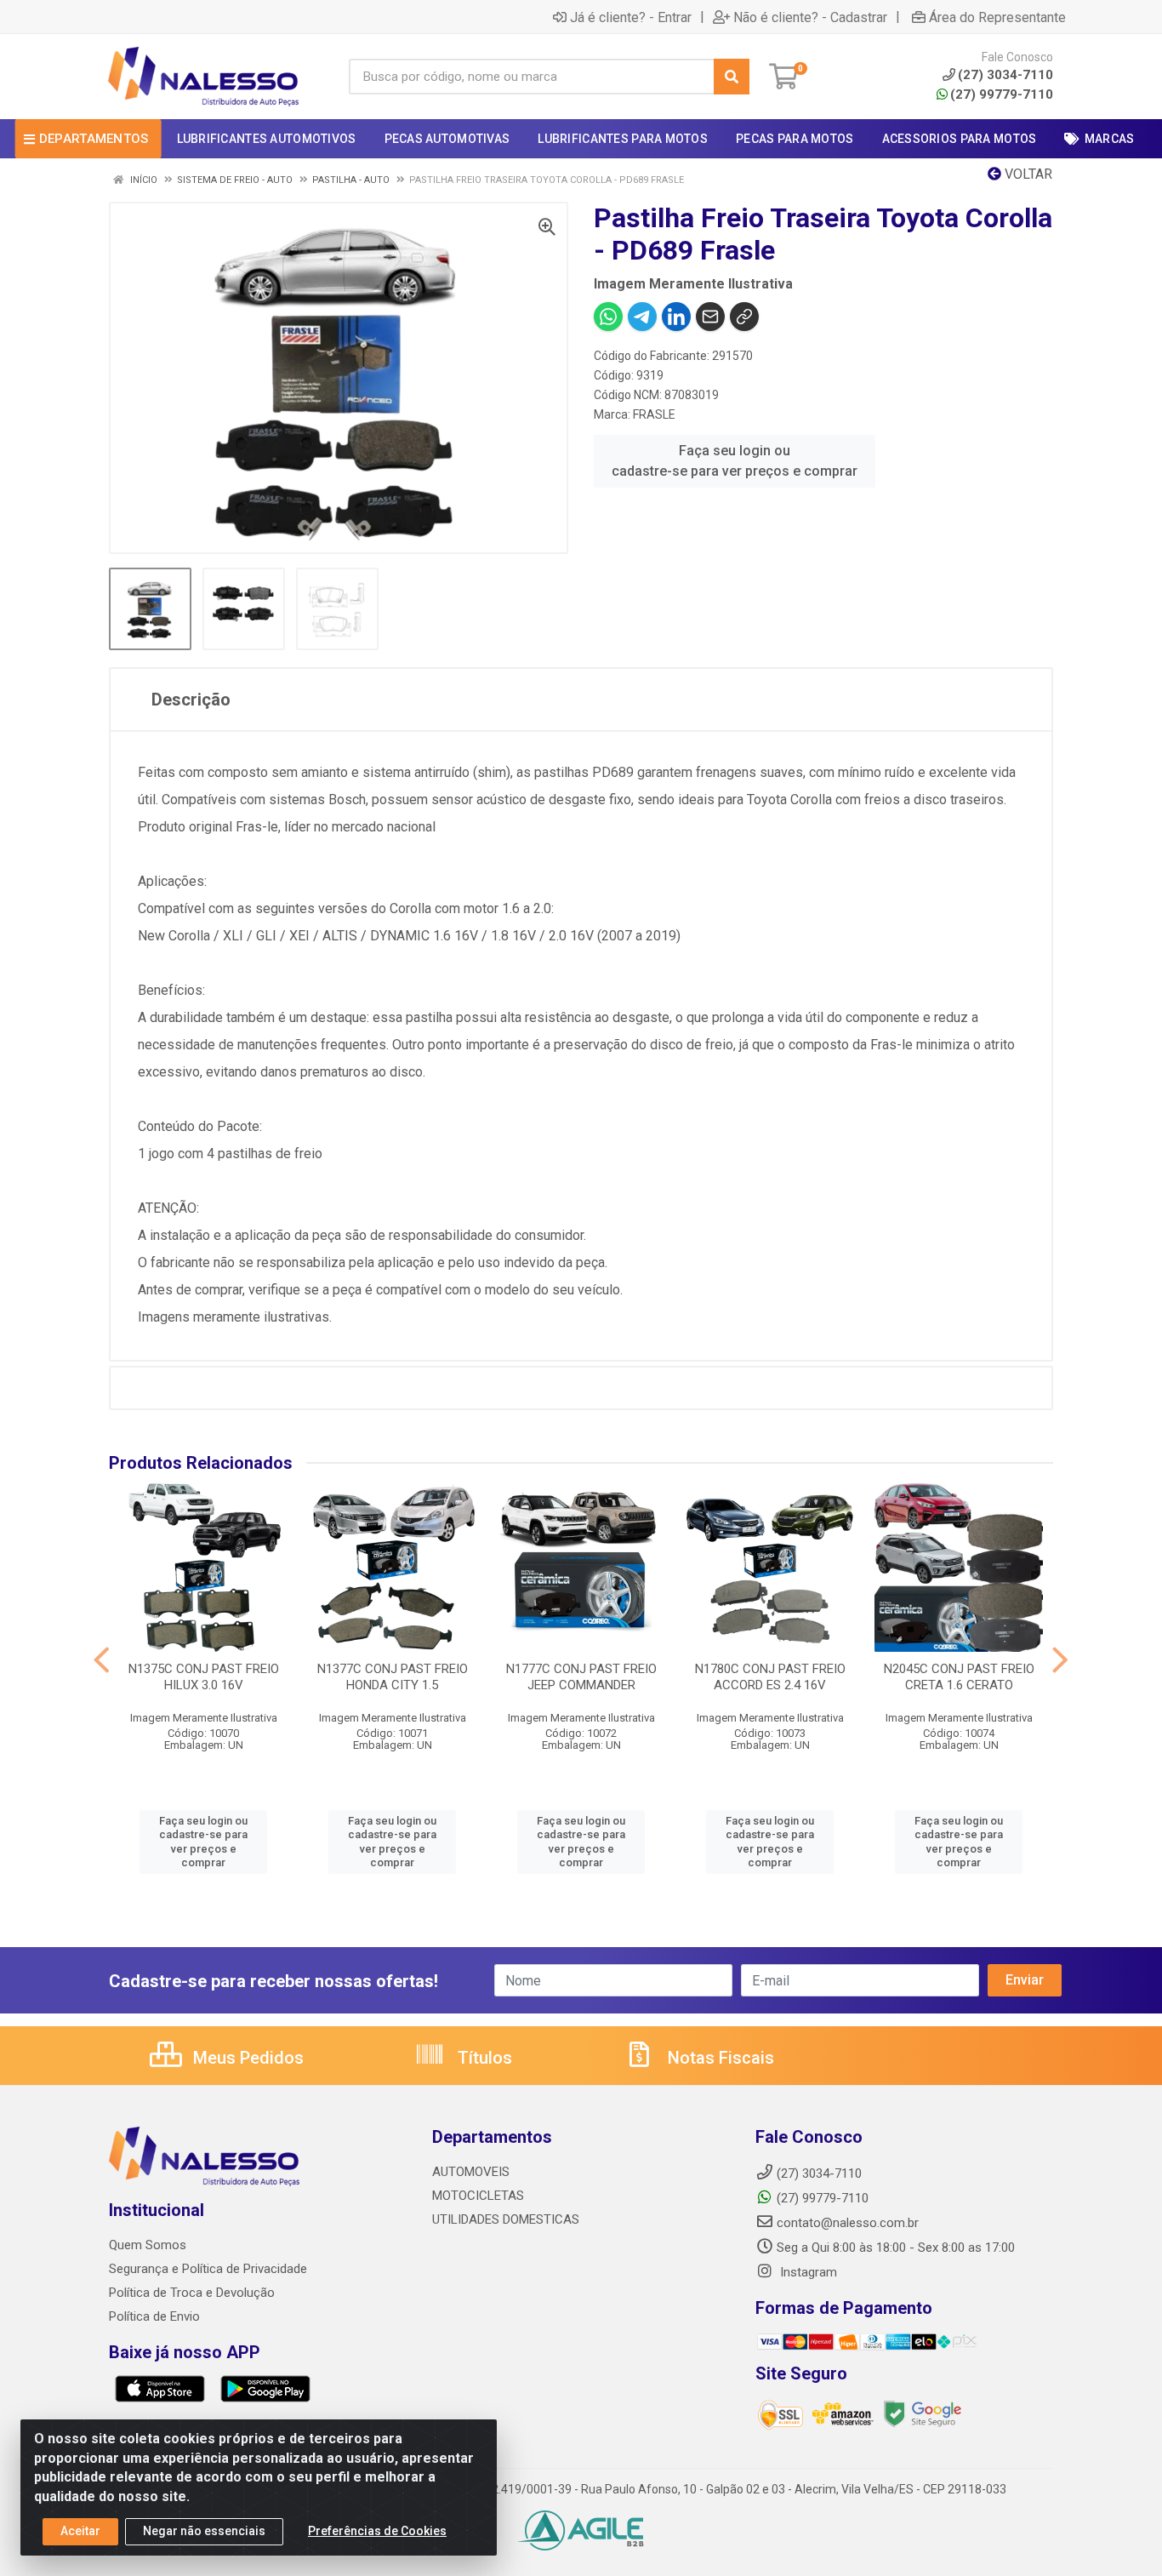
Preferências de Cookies (377, 2531)
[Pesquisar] (732, 77)
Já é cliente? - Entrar (631, 17)
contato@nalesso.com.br (848, 2223)
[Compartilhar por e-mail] (710, 317)
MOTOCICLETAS (478, 2196)
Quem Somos (148, 2245)
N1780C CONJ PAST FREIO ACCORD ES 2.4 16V (770, 1677)
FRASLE (654, 414)
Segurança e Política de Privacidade (208, 2269)
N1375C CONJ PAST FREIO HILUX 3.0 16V (204, 1677)
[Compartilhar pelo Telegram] (642, 317)
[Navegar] (102, 1660)
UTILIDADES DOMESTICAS (506, 2219)
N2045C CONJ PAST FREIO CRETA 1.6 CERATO (959, 1677)
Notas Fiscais (719, 2058)
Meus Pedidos (246, 2058)
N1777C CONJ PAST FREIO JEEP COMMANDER (581, 1677)
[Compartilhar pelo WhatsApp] (608, 317)
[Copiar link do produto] (744, 317)
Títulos (483, 2058)
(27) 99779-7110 (1002, 94)
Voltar (1027, 174)
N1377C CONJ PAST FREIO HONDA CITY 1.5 (393, 1677)
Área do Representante (997, 17)
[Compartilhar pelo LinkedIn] (676, 317)
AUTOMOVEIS (471, 2172)
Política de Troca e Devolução (192, 2293)
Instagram (807, 2272)
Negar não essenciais (204, 2531)
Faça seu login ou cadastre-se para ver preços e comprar (735, 461)
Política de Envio (154, 2316)
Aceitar (80, 2531)
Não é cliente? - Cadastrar (810, 17)
